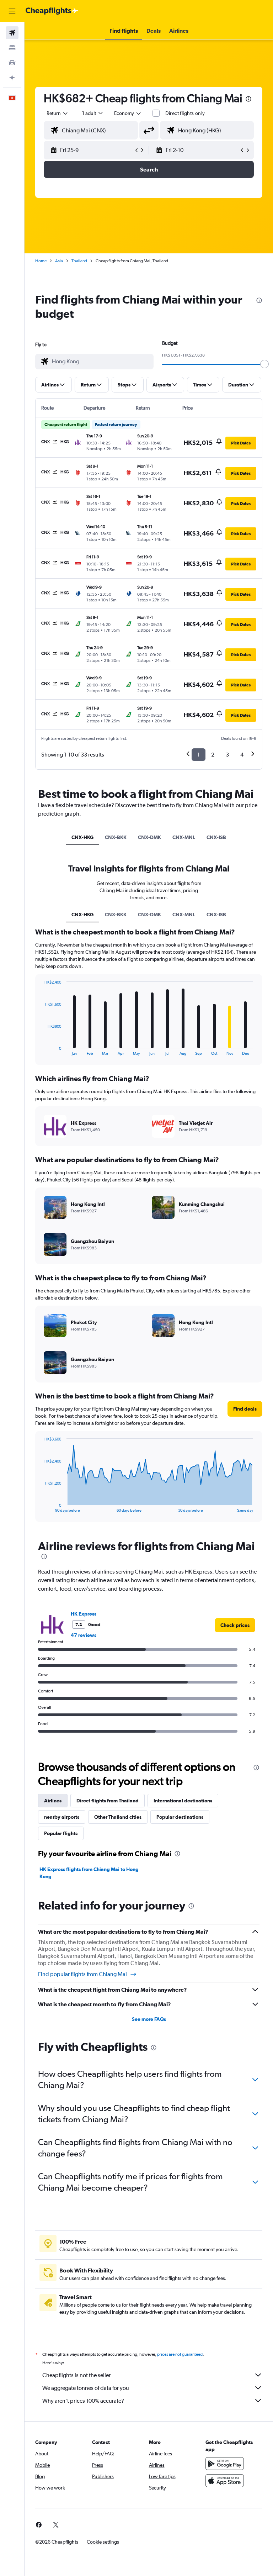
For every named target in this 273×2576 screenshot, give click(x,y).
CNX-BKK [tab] (116, 837)
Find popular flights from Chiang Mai (82, 1974)
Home (41, 261)
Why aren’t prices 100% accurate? (83, 2401)
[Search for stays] (12, 48)
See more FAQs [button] (149, 2019)
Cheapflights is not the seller (76, 2375)
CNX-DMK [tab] (149, 837)
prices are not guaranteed (180, 2354)
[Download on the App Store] (225, 2481)
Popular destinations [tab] (180, 1817)
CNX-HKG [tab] (82, 837)
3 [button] (227, 755)
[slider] (264, 364)
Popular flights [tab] (61, 1833)
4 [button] (242, 755)
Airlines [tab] (53, 1801)
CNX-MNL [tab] (184, 837)
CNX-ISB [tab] (216, 837)
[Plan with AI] (12, 78)
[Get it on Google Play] (225, 2464)
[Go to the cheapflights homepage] (52, 11)
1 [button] (199, 755)
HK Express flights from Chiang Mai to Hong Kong (89, 1873)
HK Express (84, 1614)
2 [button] (213, 755)
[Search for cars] (12, 63)
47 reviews (84, 1635)
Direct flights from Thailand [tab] (108, 1801)
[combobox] (128, 113)
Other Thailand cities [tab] (118, 1817)
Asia (59, 261)
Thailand (79, 261)
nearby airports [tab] (62, 1817)
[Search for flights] (12, 33)
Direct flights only (185, 113)
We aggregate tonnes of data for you (86, 2388)
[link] (235, 1625)
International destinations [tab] (183, 1801)
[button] (12, 11)
